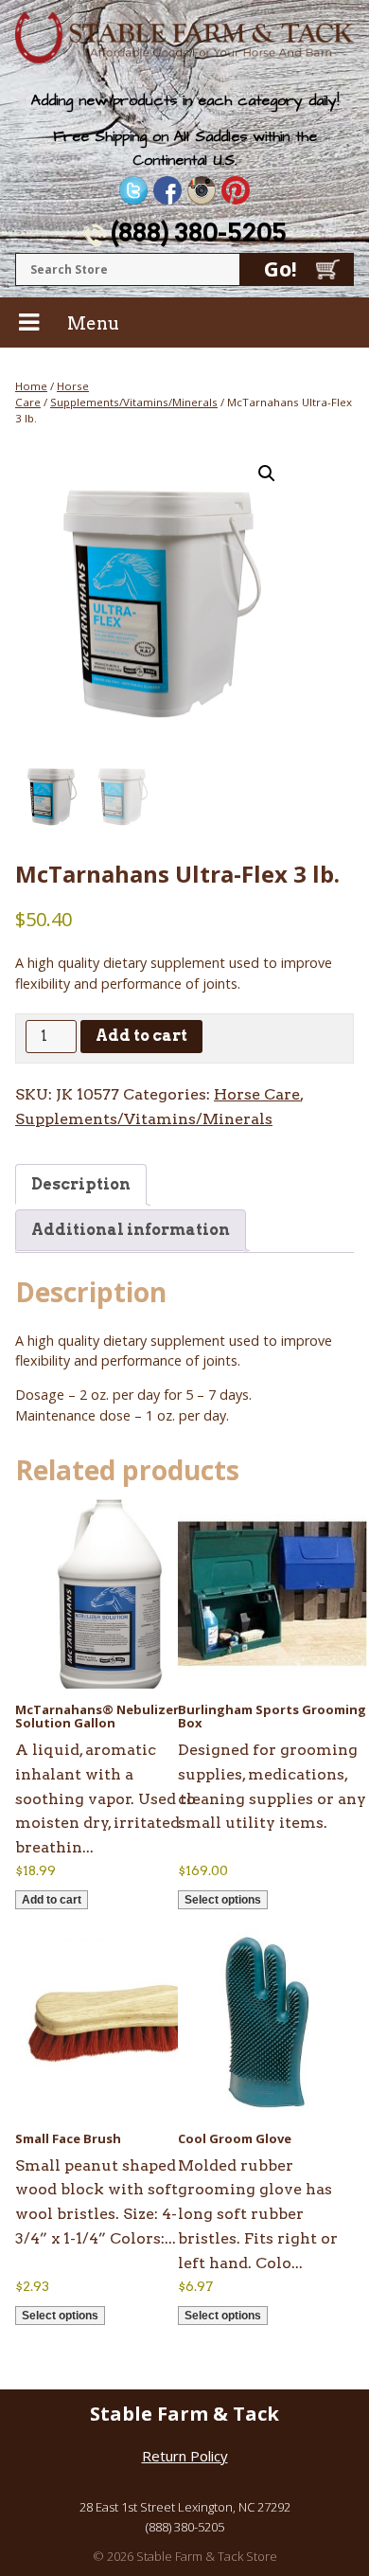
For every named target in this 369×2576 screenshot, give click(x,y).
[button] (267, 474)
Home (31, 386)
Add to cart (141, 1036)
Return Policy (185, 2456)
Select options (223, 1900)
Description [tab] (81, 1184)
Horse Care (257, 1094)
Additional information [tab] (131, 1230)
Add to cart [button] (52, 1900)
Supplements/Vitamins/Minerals (134, 402)
